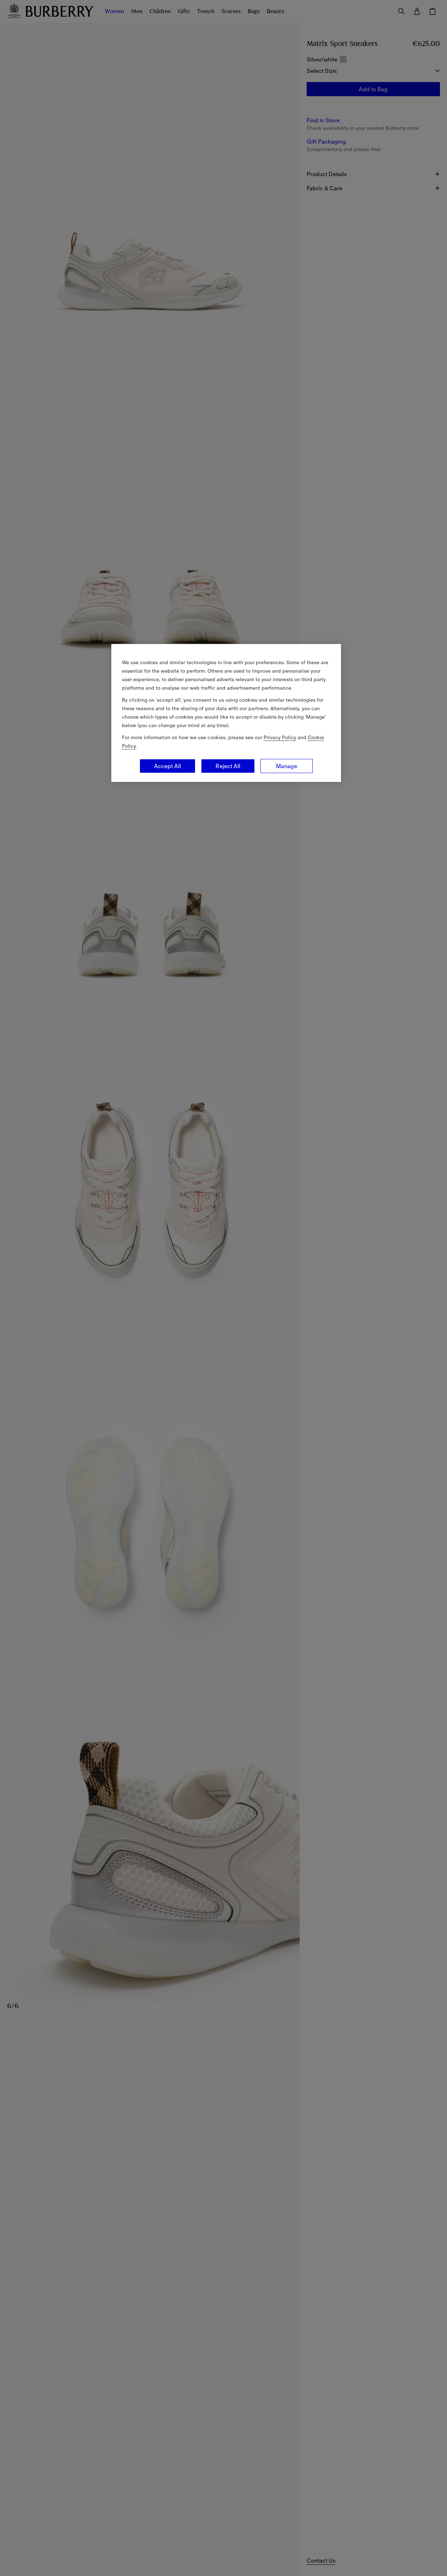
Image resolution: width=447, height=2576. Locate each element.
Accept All (167, 766)
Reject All (228, 766)
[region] (226, 713)
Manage (287, 766)
